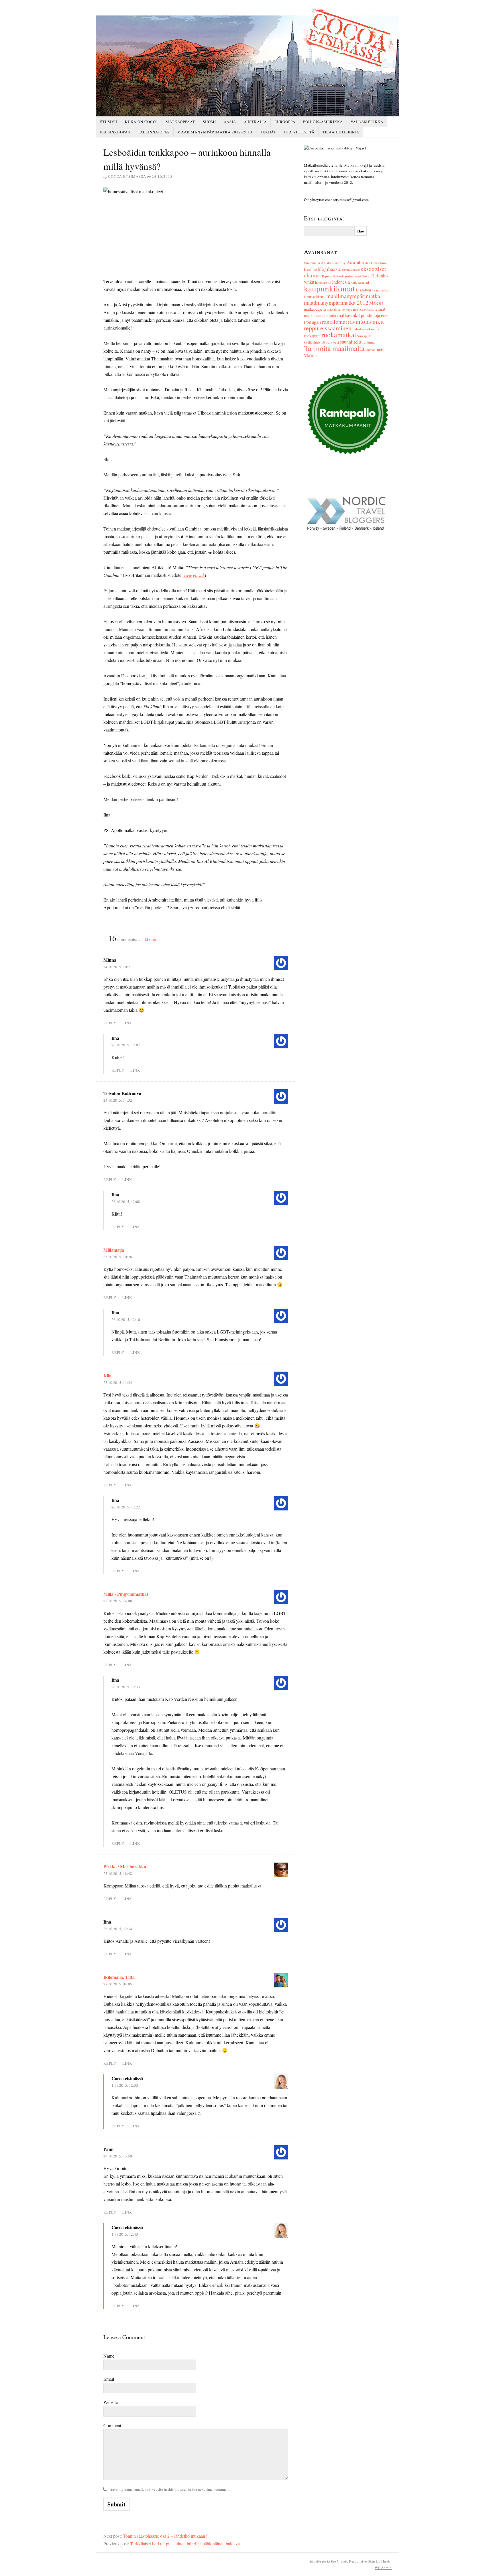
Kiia (107, 1375)
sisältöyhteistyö (314, 342)
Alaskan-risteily (333, 263)
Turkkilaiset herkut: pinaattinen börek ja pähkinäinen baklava (185, 2544)
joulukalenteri (360, 282)
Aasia (230, 122)
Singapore (364, 336)
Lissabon (363, 290)
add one (149, 939)
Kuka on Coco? (141, 122)
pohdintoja (371, 315)
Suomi (209, 122)
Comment (112, 2425)
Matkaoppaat (180, 122)
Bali (367, 263)
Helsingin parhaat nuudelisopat (351, 276)
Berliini (310, 269)
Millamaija (114, 1250)
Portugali (313, 322)
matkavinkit (349, 315)
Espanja (327, 276)
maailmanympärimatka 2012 (336, 302)
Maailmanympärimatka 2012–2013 (215, 132)
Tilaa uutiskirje (341, 132)
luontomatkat (381, 290)
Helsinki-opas (115, 132)
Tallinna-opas (154, 132)
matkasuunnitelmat (369, 309)
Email (109, 2379)
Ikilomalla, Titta (119, 1977)
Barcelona (379, 263)
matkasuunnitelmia (320, 315)
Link (127, 1023)
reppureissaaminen (328, 328)
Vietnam (311, 355)
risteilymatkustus (366, 329)
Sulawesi (332, 342)
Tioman (370, 350)
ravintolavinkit (366, 321)
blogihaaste (329, 269)
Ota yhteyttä (299, 132)
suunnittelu (350, 342)
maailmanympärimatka (353, 296)
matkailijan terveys (339, 309)
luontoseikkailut (315, 297)
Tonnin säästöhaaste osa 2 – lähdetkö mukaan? (165, 2536)
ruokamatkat (339, 335)
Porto (385, 316)
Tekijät (268, 132)
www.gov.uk (194, 575)
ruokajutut (312, 336)
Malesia (376, 303)
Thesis (386, 2561)
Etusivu (108, 122)
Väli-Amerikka (367, 122)
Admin (383, 2568)
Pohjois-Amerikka (323, 122)
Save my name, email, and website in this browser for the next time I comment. (170, 2489)
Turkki (381, 350)
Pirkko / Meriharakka (125, 1866)
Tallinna (368, 342)
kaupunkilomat (329, 288)
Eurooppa (285, 122)
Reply (110, 1023)
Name (109, 2356)
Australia (255, 122)
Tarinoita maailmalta (334, 348)
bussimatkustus (351, 270)
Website (111, 2402)
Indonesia (341, 282)
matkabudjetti (315, 309)
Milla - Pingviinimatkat (126, 1594)
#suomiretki (312, 263)
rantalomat (335, 322)
